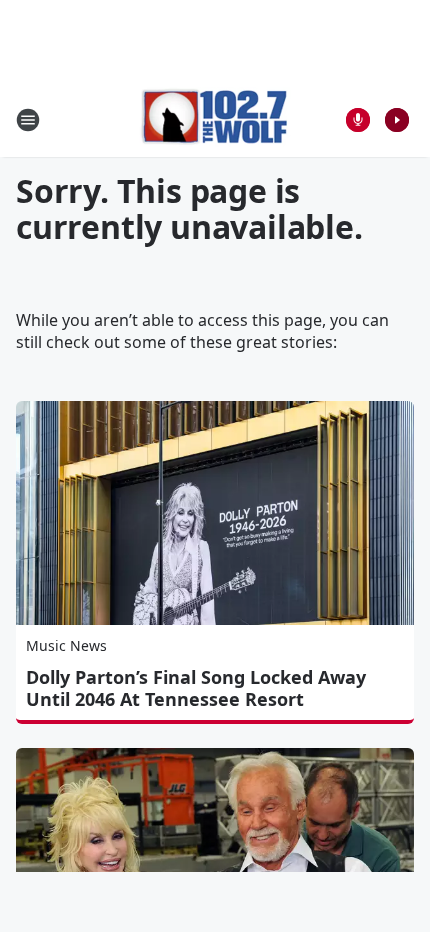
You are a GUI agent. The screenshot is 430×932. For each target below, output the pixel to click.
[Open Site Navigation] (28, 120)
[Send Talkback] (358, 120)
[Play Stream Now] (397, 120)
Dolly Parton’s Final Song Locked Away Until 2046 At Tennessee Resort (196, 688)
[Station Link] (215, 119)
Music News (66, 645)
